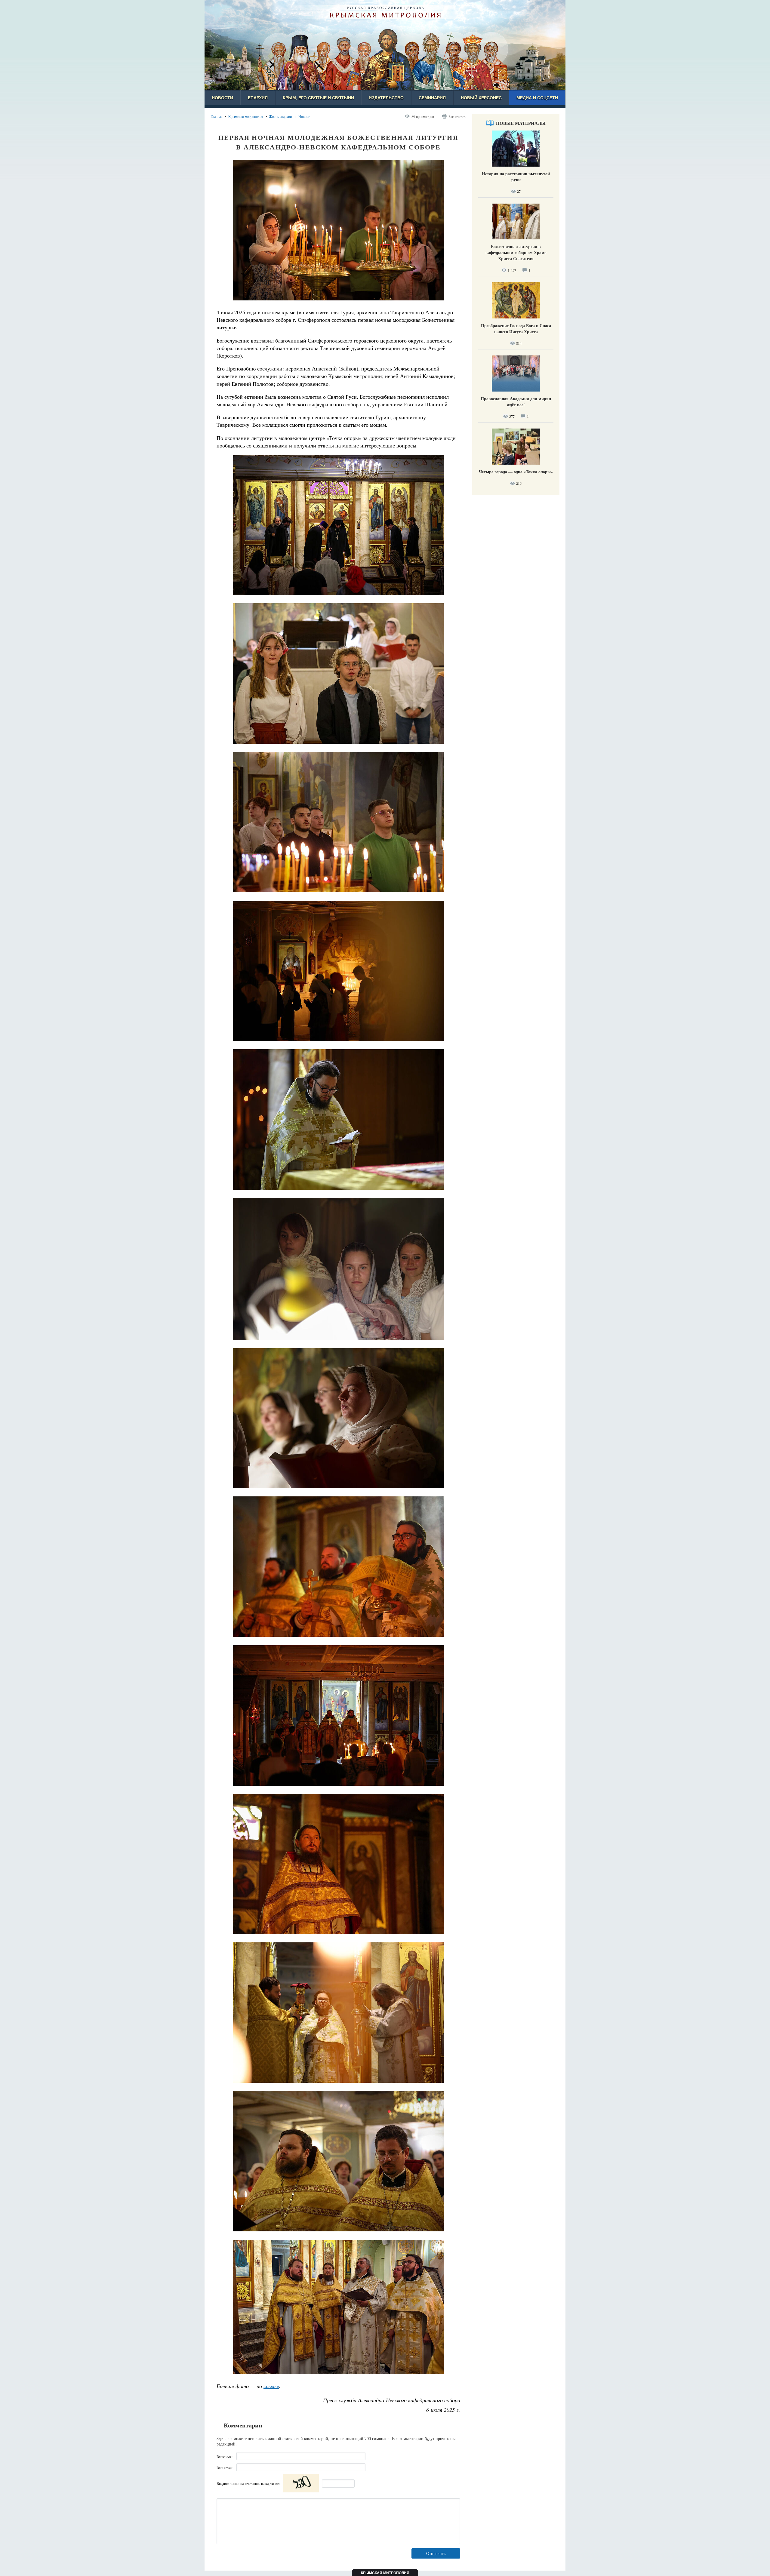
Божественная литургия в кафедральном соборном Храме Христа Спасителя (516, 252)
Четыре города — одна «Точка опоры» (516, 472)
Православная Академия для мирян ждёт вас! (516, 402)
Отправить (436, 2553)
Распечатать (457, 116)
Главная (217, 116)
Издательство (386, 98)
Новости (222, 98)
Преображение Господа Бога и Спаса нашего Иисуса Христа (516, 329)
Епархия (258, 98)
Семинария (432, 98)
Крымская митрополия (246, 116)
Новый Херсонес (481, 98)
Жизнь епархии (280, 116)
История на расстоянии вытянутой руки (516, 177)
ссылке (271, 2386)
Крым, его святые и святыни (318, 98)
